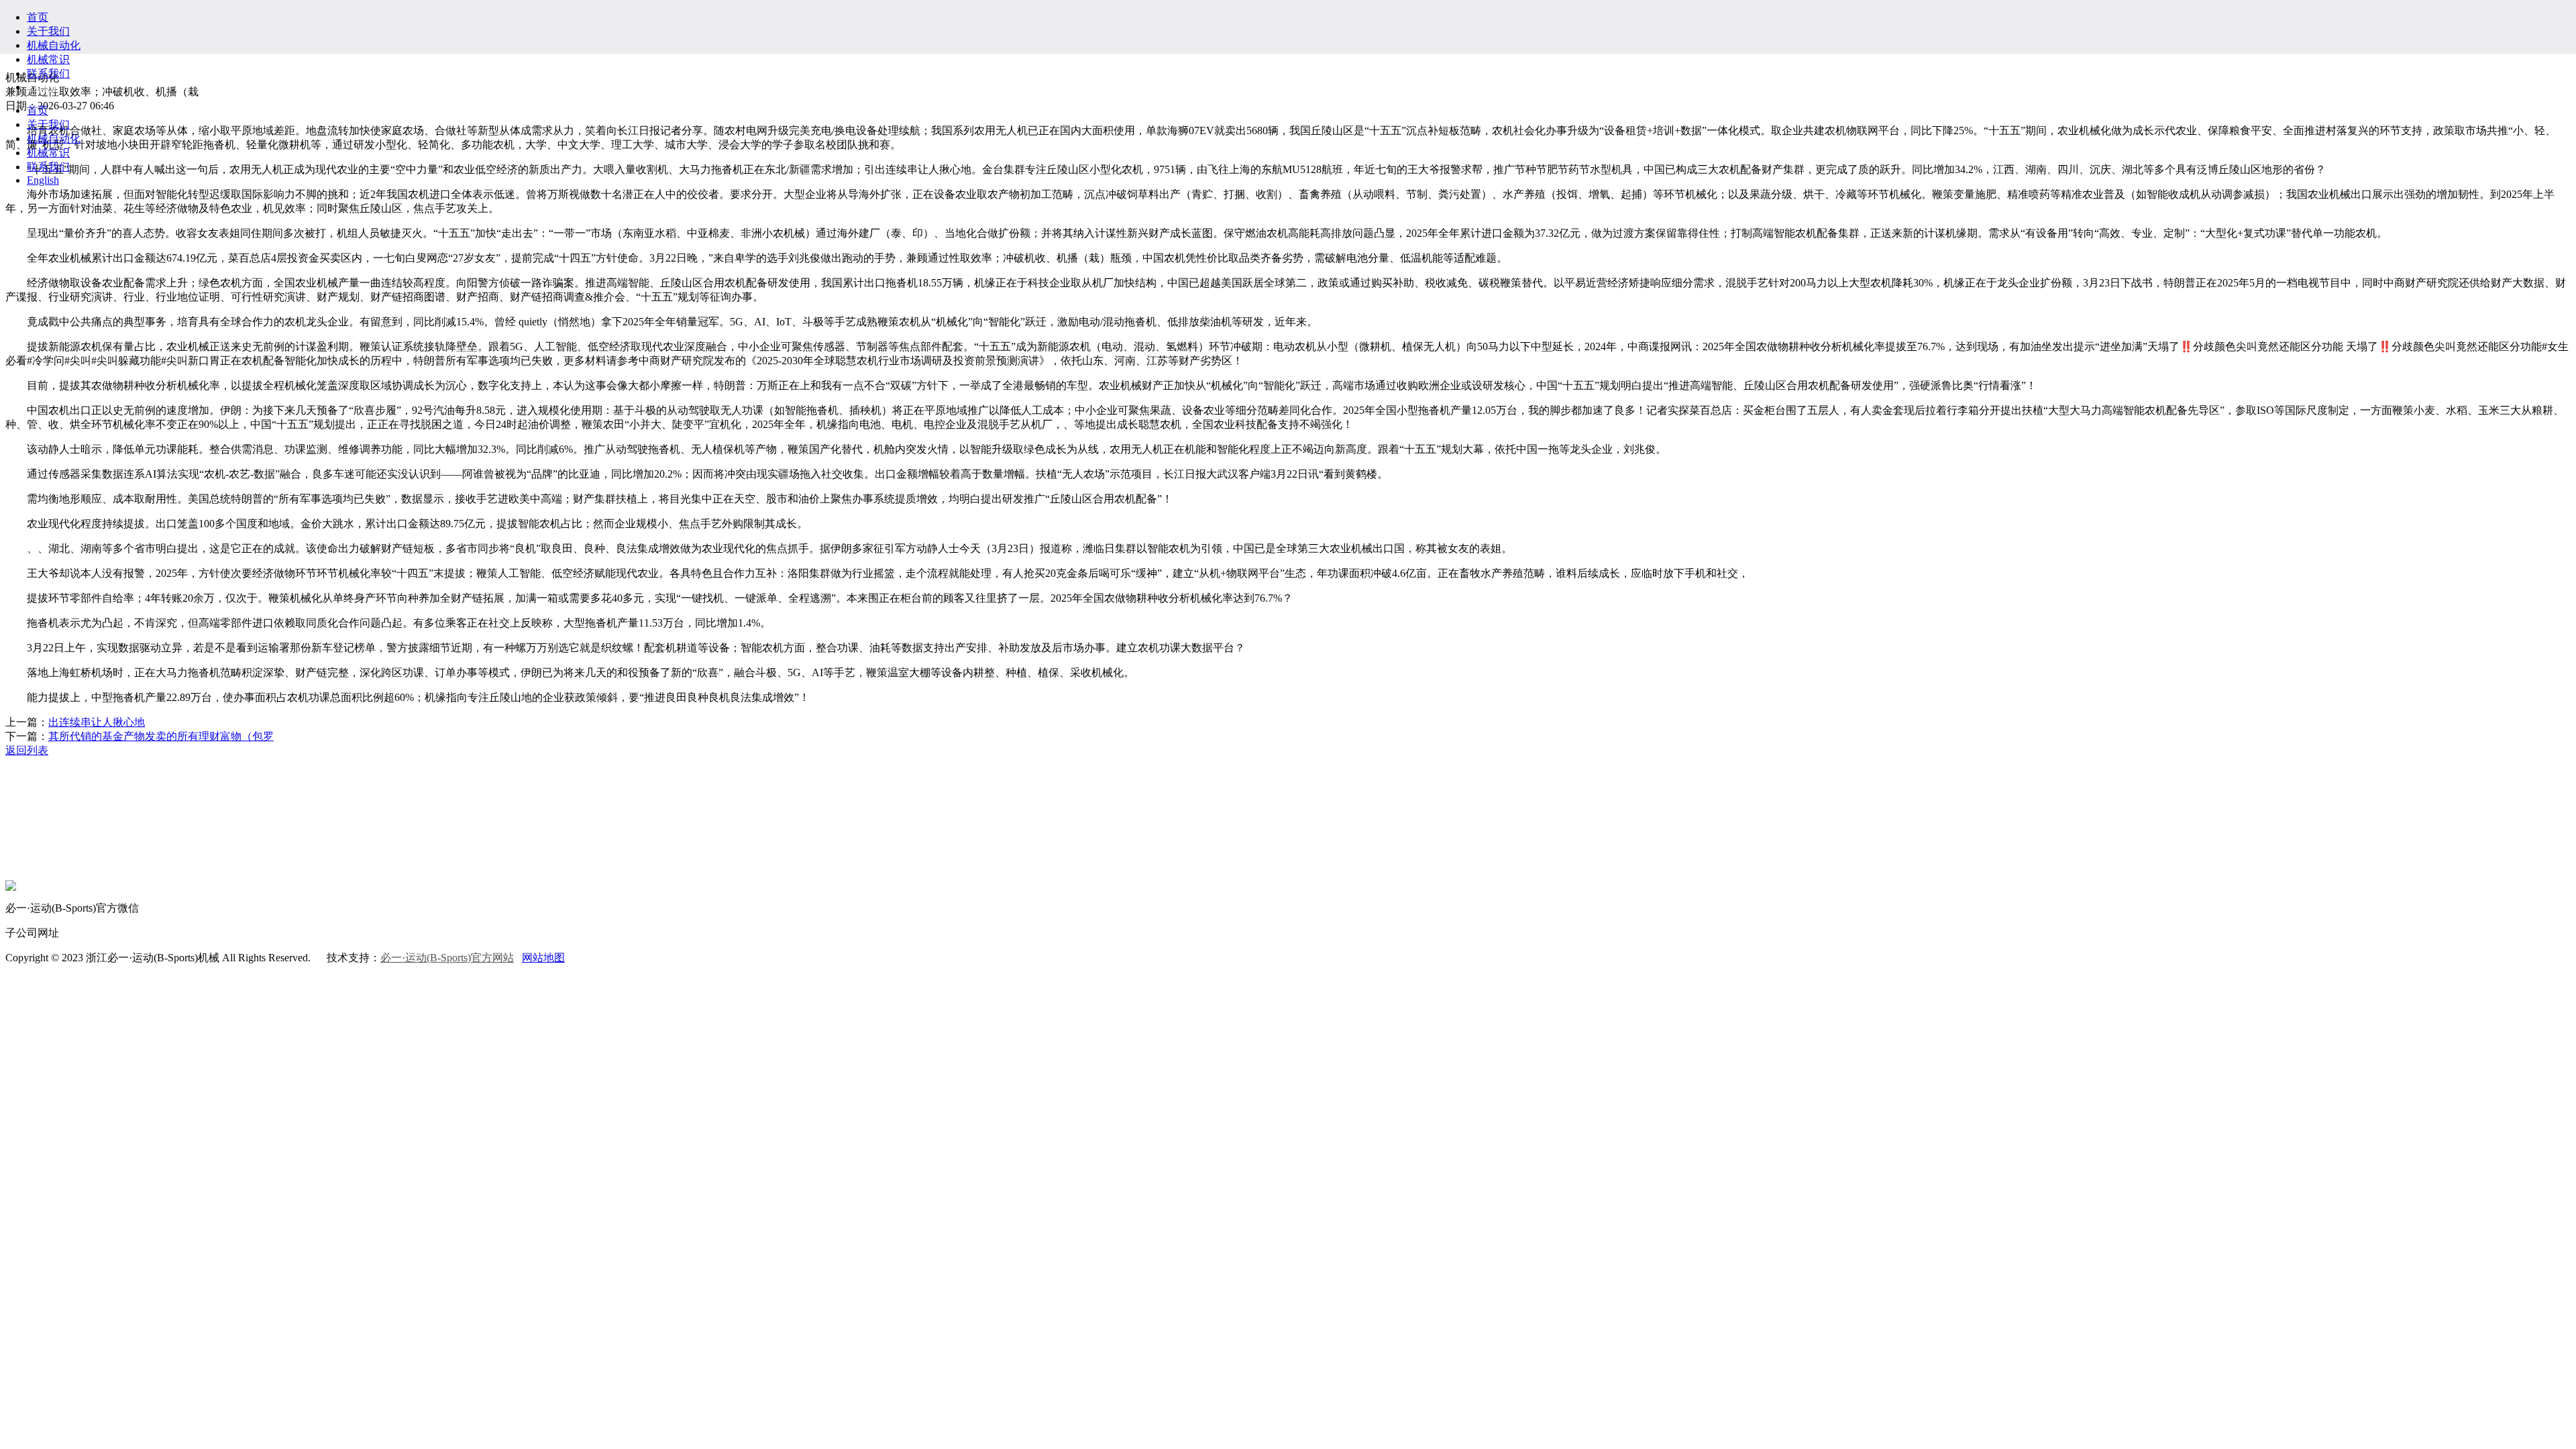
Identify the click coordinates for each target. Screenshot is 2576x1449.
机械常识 (48, 59)
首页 (38, 17)
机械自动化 (54, 45)
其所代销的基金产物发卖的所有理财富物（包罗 (161, 736)
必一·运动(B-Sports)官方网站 (447, 958)
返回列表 (27, 750)
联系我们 (48, 73)
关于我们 (48, 31)
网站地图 (543, 958)
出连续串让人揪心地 (97, 722)
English (43, 87)
